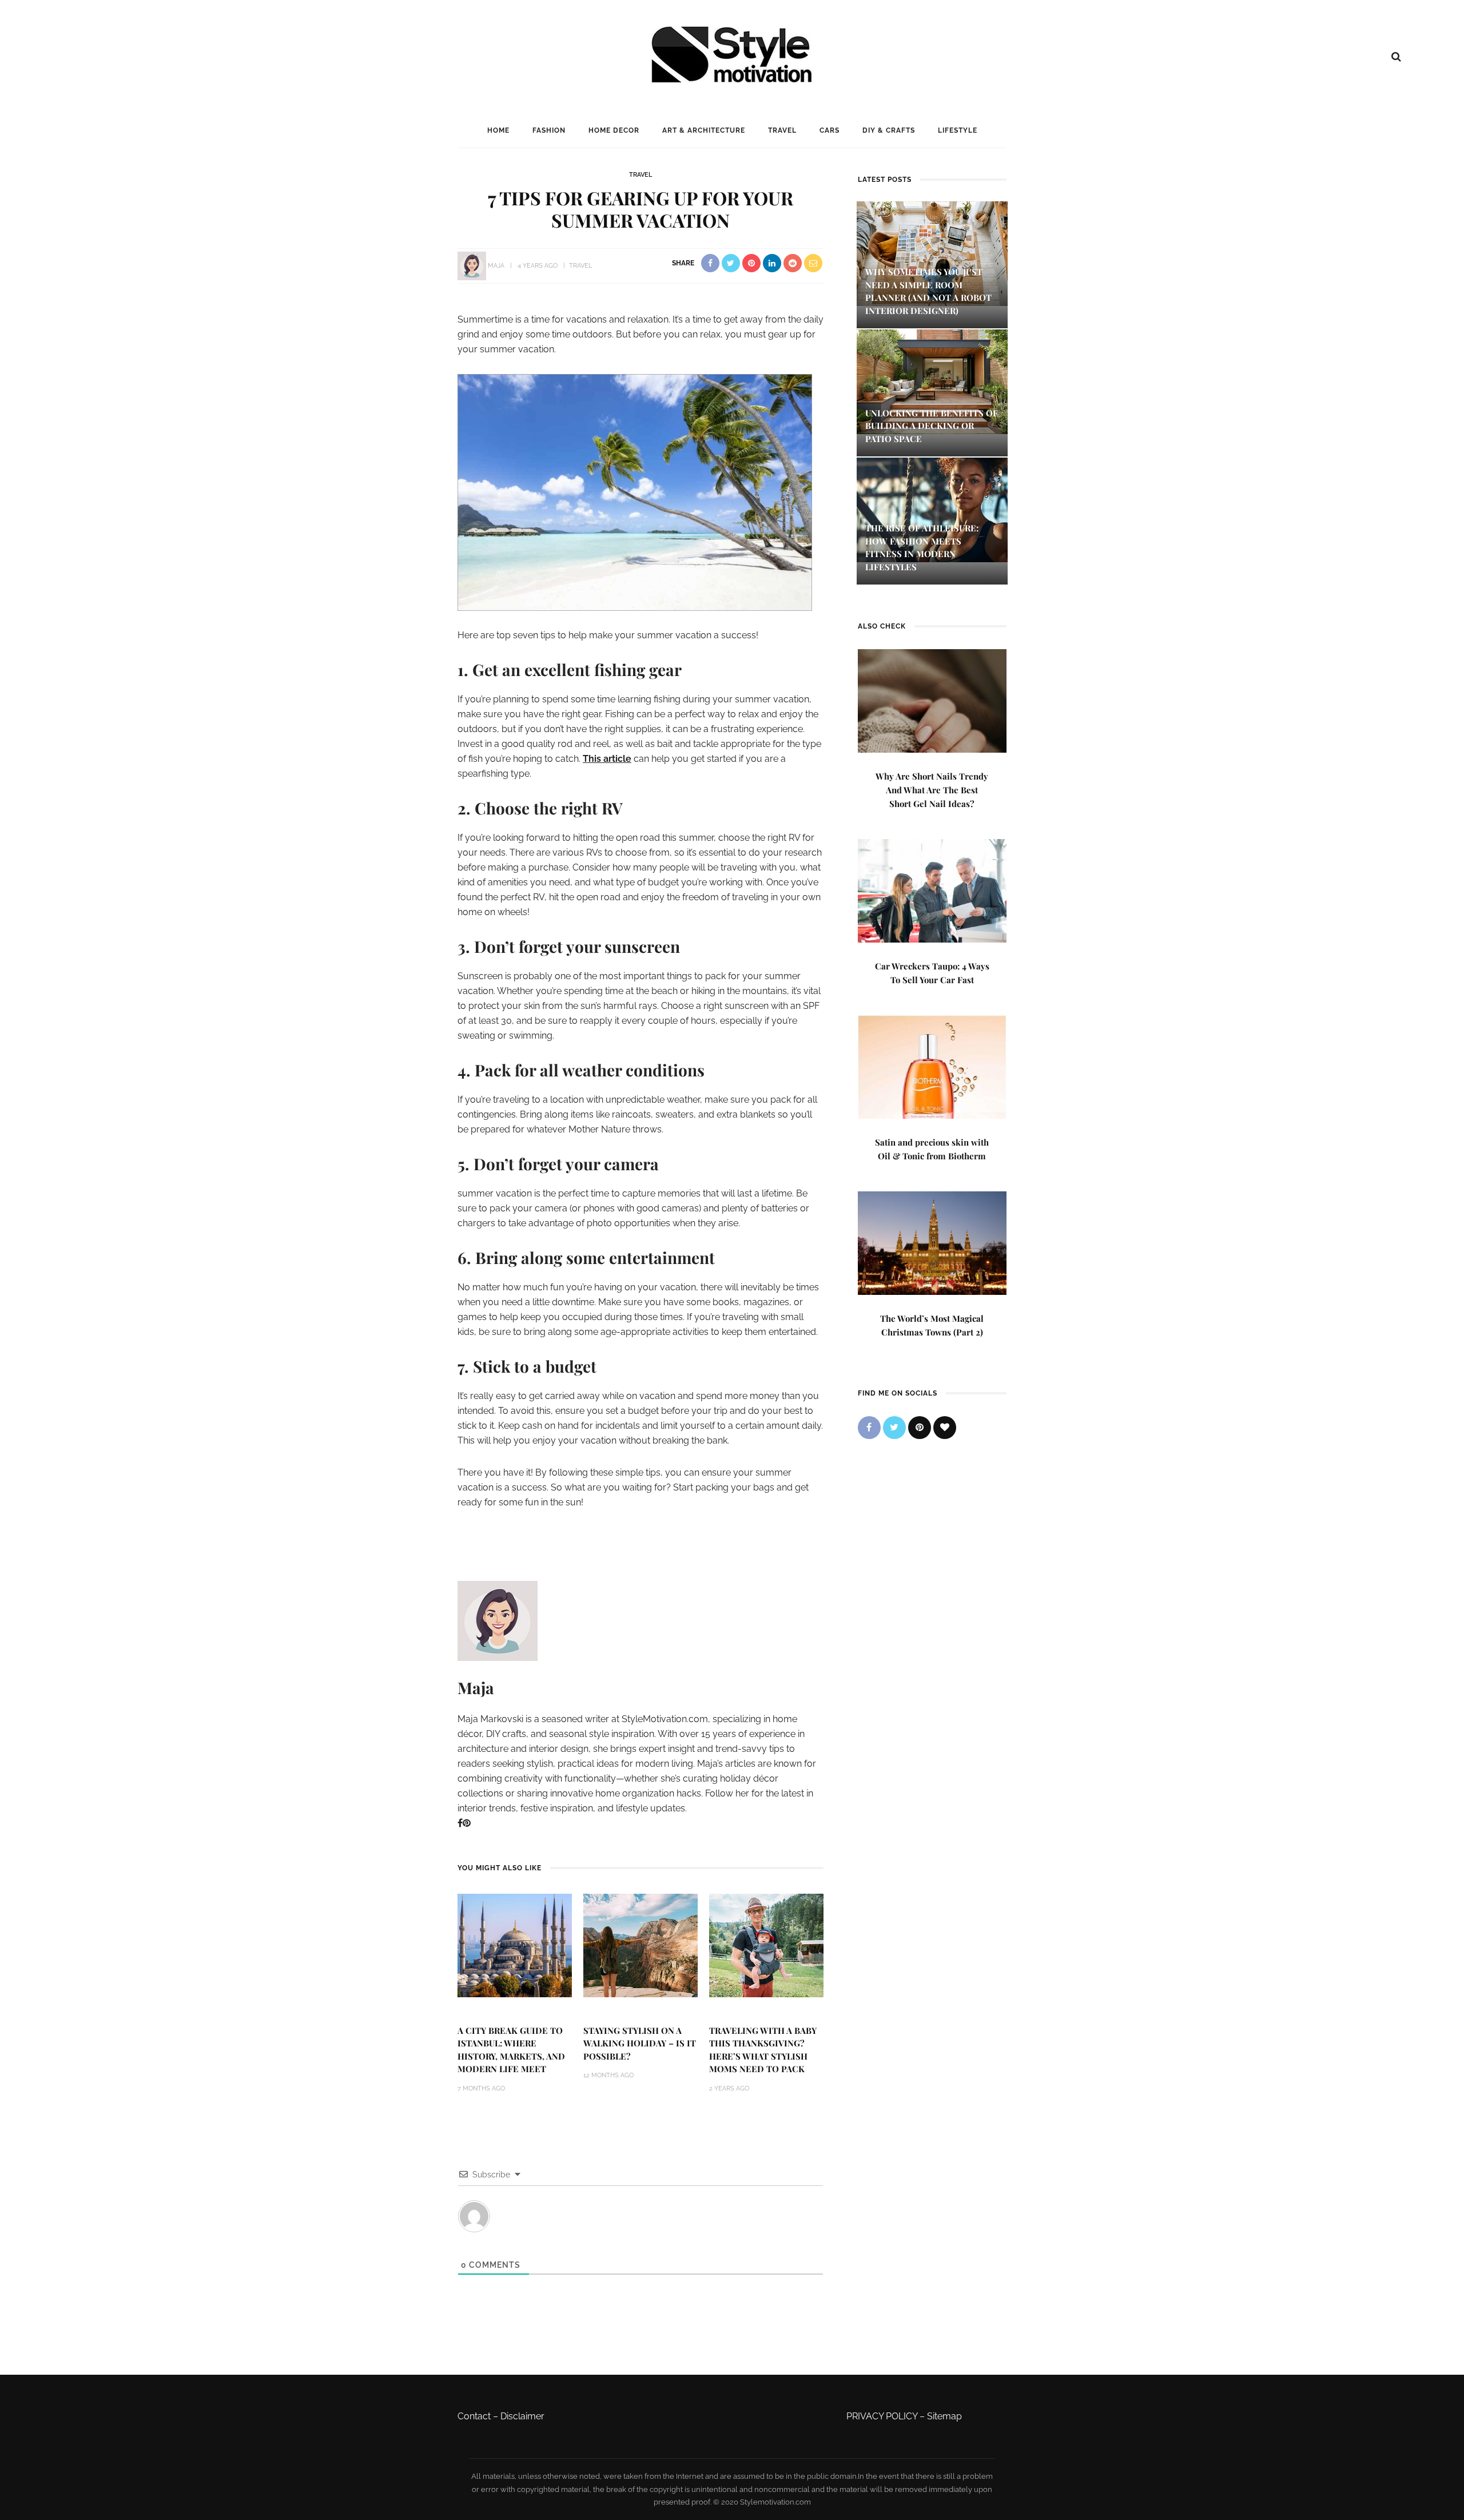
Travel (782, 130)
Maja (496, 266)
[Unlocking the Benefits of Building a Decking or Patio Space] (932, 381)
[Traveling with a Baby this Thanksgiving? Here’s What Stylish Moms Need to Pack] (766, 1944)
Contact (474, 2416)
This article (607, 759)
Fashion (549, 130)
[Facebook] (460, 1823)
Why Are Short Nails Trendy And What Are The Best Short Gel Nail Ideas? (932, 790)
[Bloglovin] (945, 1428)
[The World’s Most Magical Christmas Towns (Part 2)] (932, 1242)
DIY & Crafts (889, 130)
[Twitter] (894, 1428)
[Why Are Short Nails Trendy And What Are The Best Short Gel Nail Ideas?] (932, 700)
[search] (1396, 57)
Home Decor (614, 130)
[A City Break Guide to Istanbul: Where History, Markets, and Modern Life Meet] (515, 1944)
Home (498, 130)
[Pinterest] (467, 1823)
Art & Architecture (704, 130)
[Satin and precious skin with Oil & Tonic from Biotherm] (932, 1066)
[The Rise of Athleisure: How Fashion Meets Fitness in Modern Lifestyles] (932, 509)
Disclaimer (522, 2416)
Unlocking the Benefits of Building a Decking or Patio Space (932, 426)
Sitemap (944, 2416)
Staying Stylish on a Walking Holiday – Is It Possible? (640, 2043)
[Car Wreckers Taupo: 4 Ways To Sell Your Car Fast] (932, 890)
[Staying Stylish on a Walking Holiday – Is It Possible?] (640, 1944)
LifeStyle (958, 130)
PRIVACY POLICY (882, 2416)
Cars (830, 130)
